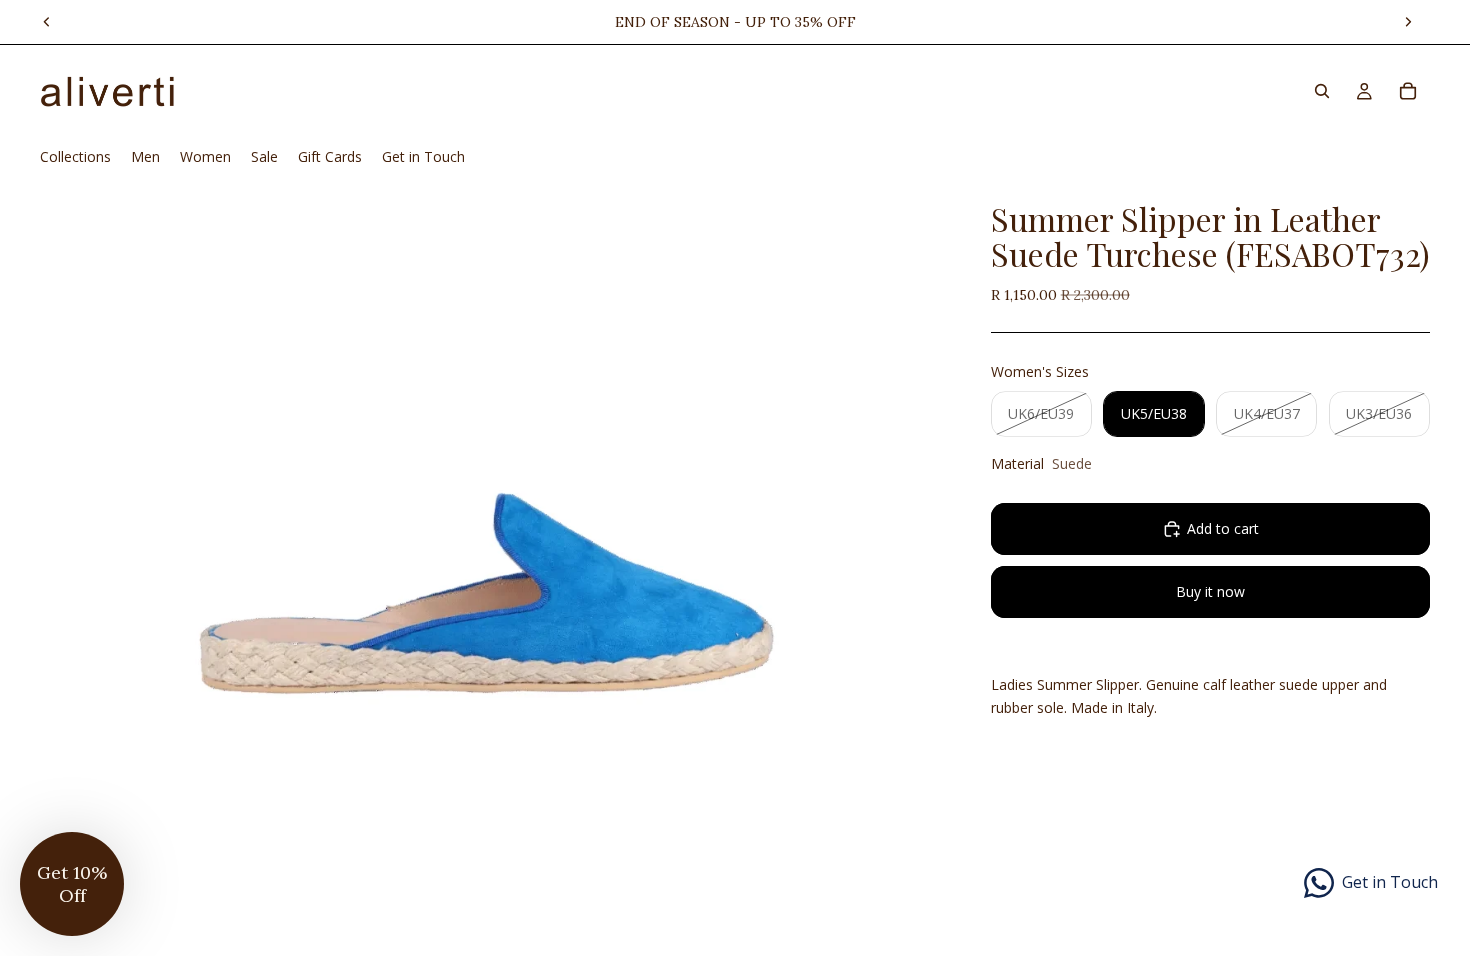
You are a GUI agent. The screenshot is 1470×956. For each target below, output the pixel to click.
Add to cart (1223, 528)
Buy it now (1210, 591)
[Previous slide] (47, 22)
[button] (72, 884)
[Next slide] (1408, 22)
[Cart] (1408, 91)
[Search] (1322, 91)
